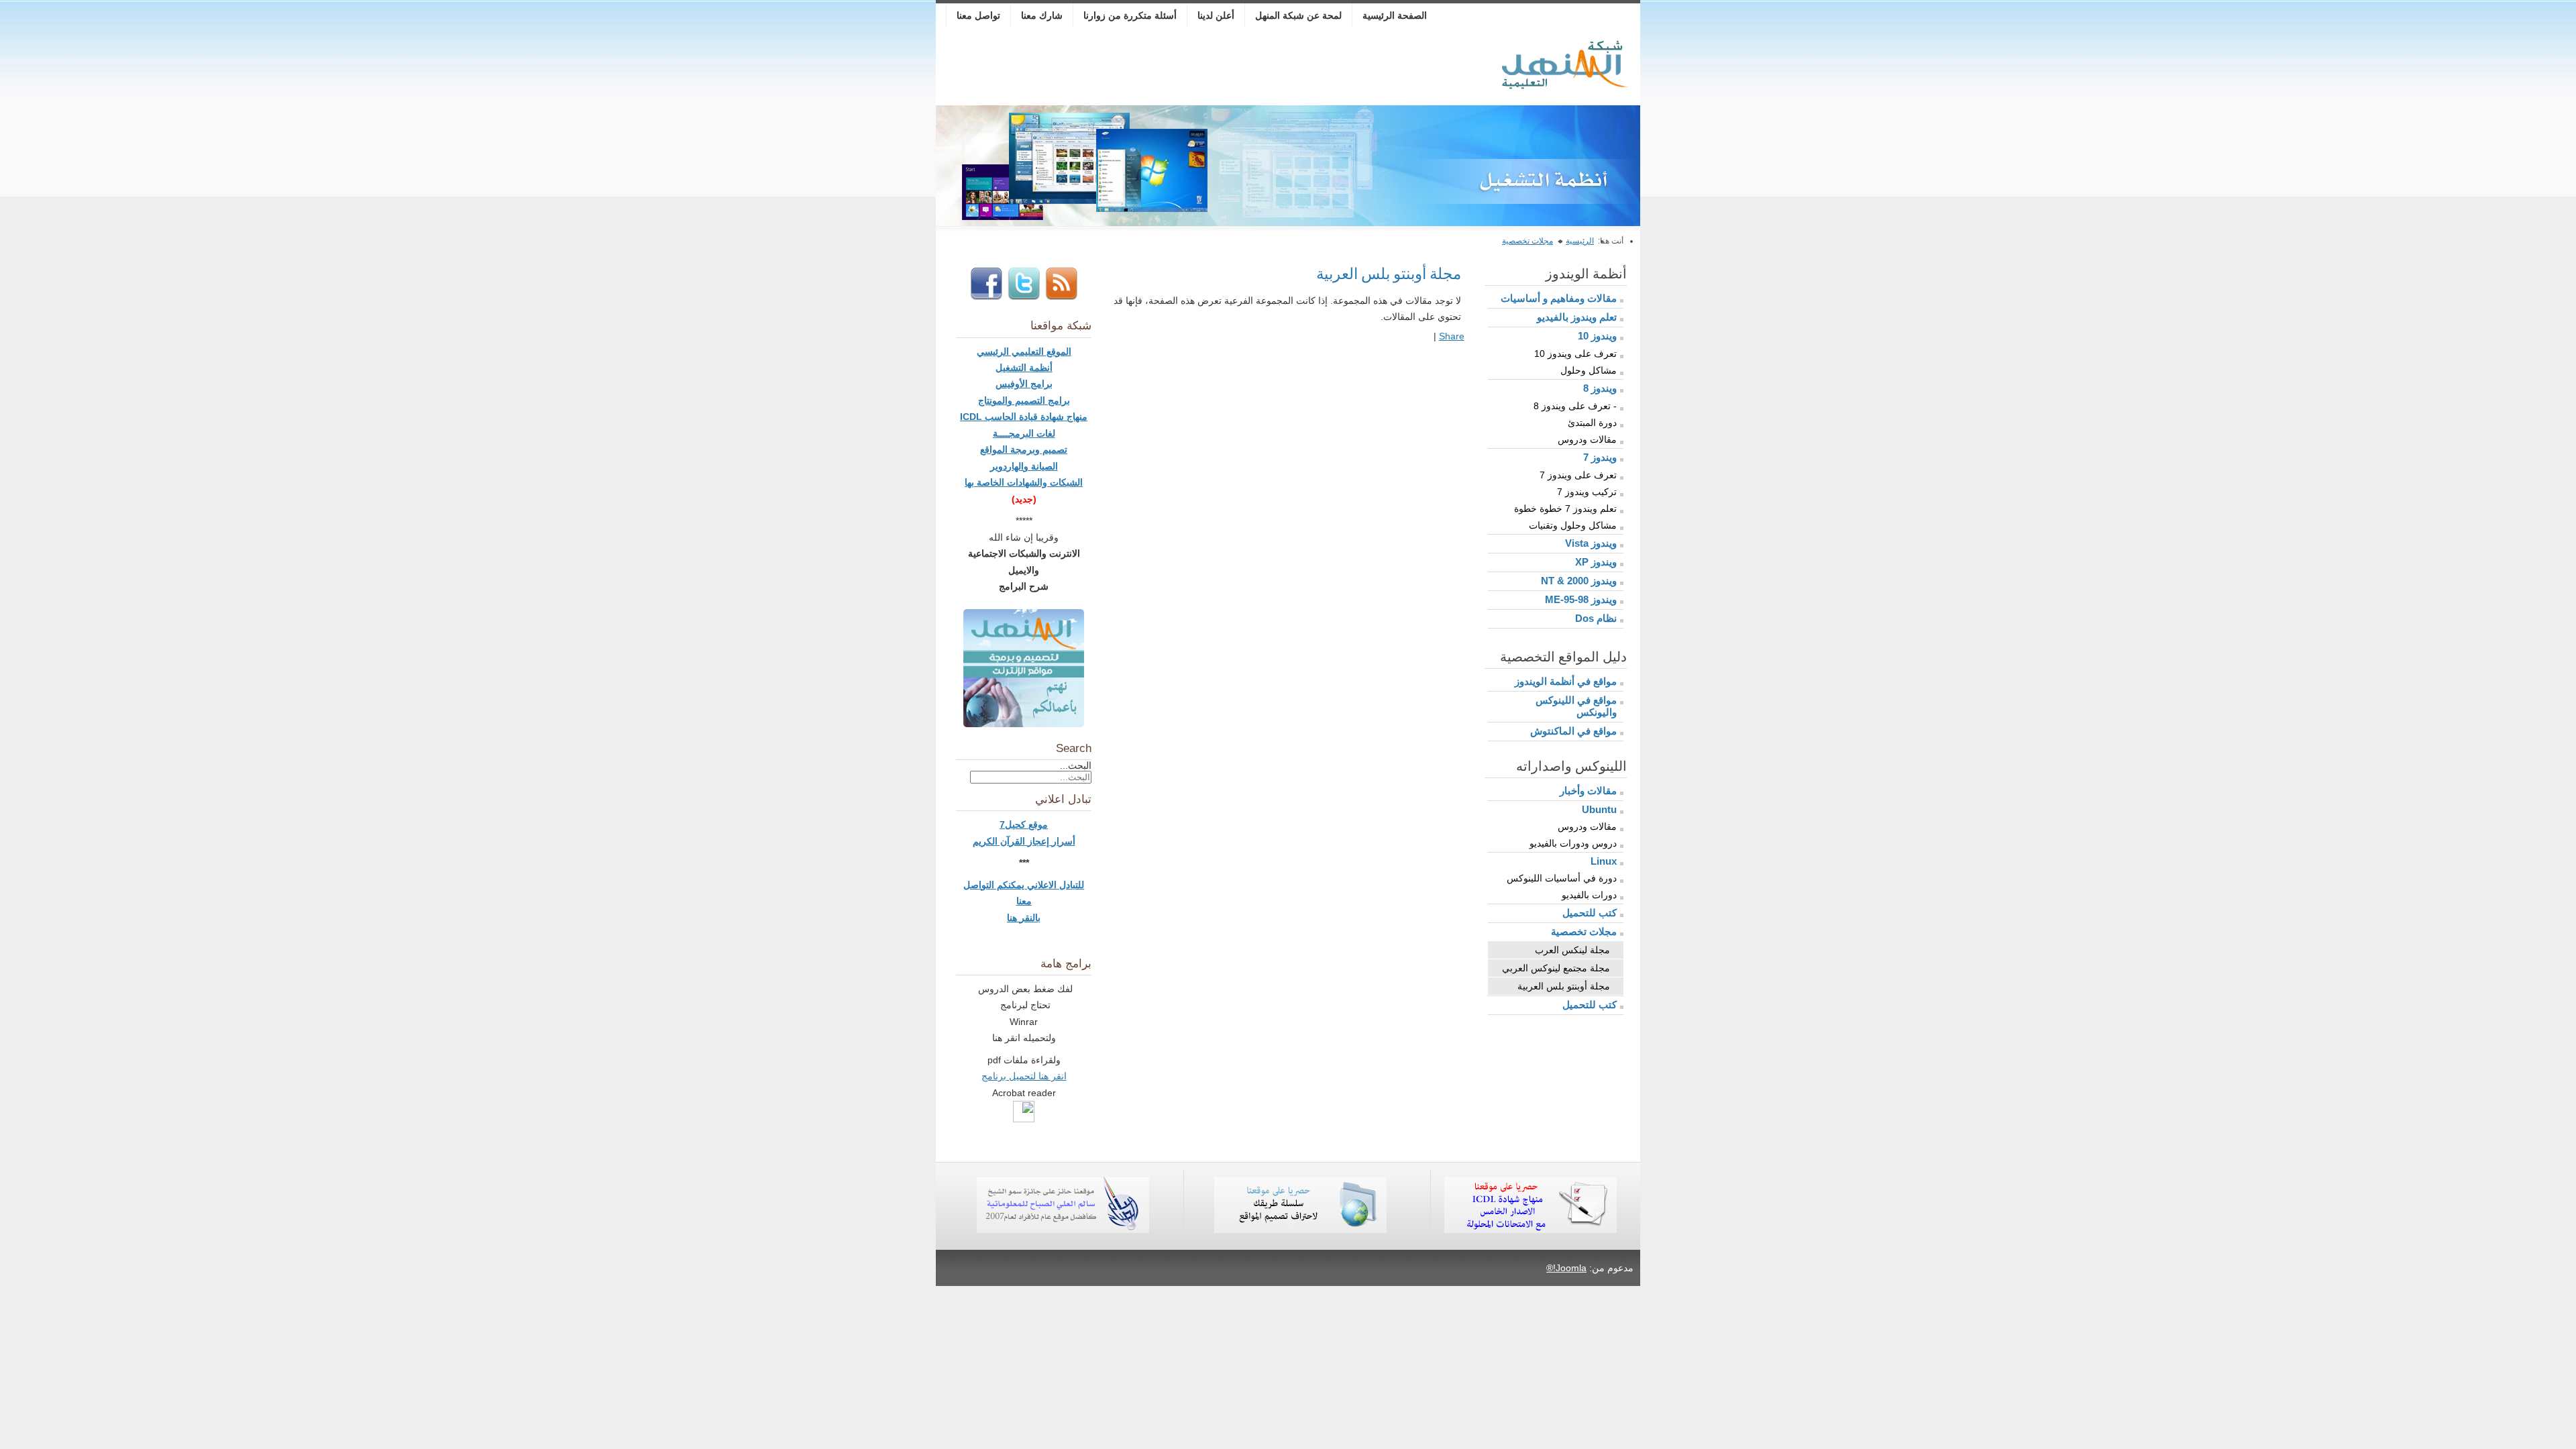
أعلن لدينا (1216, 15)
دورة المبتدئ (1592, 423)
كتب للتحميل (1590, 913)
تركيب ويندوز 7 (1587, 492)
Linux (1604, 861)
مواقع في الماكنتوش (1573, 731)
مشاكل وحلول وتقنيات (1573, 525)
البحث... (1076, 765)
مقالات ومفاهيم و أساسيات (1559, 298)
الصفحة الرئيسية (1395, 15)
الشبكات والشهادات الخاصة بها (1024, 482)
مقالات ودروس (1587, 439)
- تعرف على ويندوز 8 (1575, 406)
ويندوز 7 (1600, 457)
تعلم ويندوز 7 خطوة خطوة (1565, 508)
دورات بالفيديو (1589, 895)
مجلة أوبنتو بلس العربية (1564, 986)
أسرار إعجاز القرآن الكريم (1024, 841)
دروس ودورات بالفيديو (1573, 843)
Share (1452, 336)
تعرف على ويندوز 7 (1578, 475)
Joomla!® (1566, 1268)
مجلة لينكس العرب (1572, 950)
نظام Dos (1596, 618)
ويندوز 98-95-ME (1581, 599)
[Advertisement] (1186, 68)
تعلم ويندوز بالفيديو (1577, 317)
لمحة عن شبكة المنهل (1298, 15)
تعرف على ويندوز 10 (1575, 354)
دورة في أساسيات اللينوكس (1562, 878)
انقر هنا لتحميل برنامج (1024, 1076)
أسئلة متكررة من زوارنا (1130, 15)
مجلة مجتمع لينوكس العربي (1556, 968)
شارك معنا (1042, 15)
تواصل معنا (978, 15)
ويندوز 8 (1600, 388)
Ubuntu (1599, 809)
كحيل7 (1014, 824)
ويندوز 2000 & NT (1579, 581)
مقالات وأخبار (1588, 791)
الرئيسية (1580, 241)
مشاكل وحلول (1589, 370)
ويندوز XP (1596, 562)
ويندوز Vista (1591, 543)
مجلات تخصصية (1527, 241)
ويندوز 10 (1597, 336)
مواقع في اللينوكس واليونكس (1576, 706)
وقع (1035, 824)
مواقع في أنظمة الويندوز (1566, 681)
